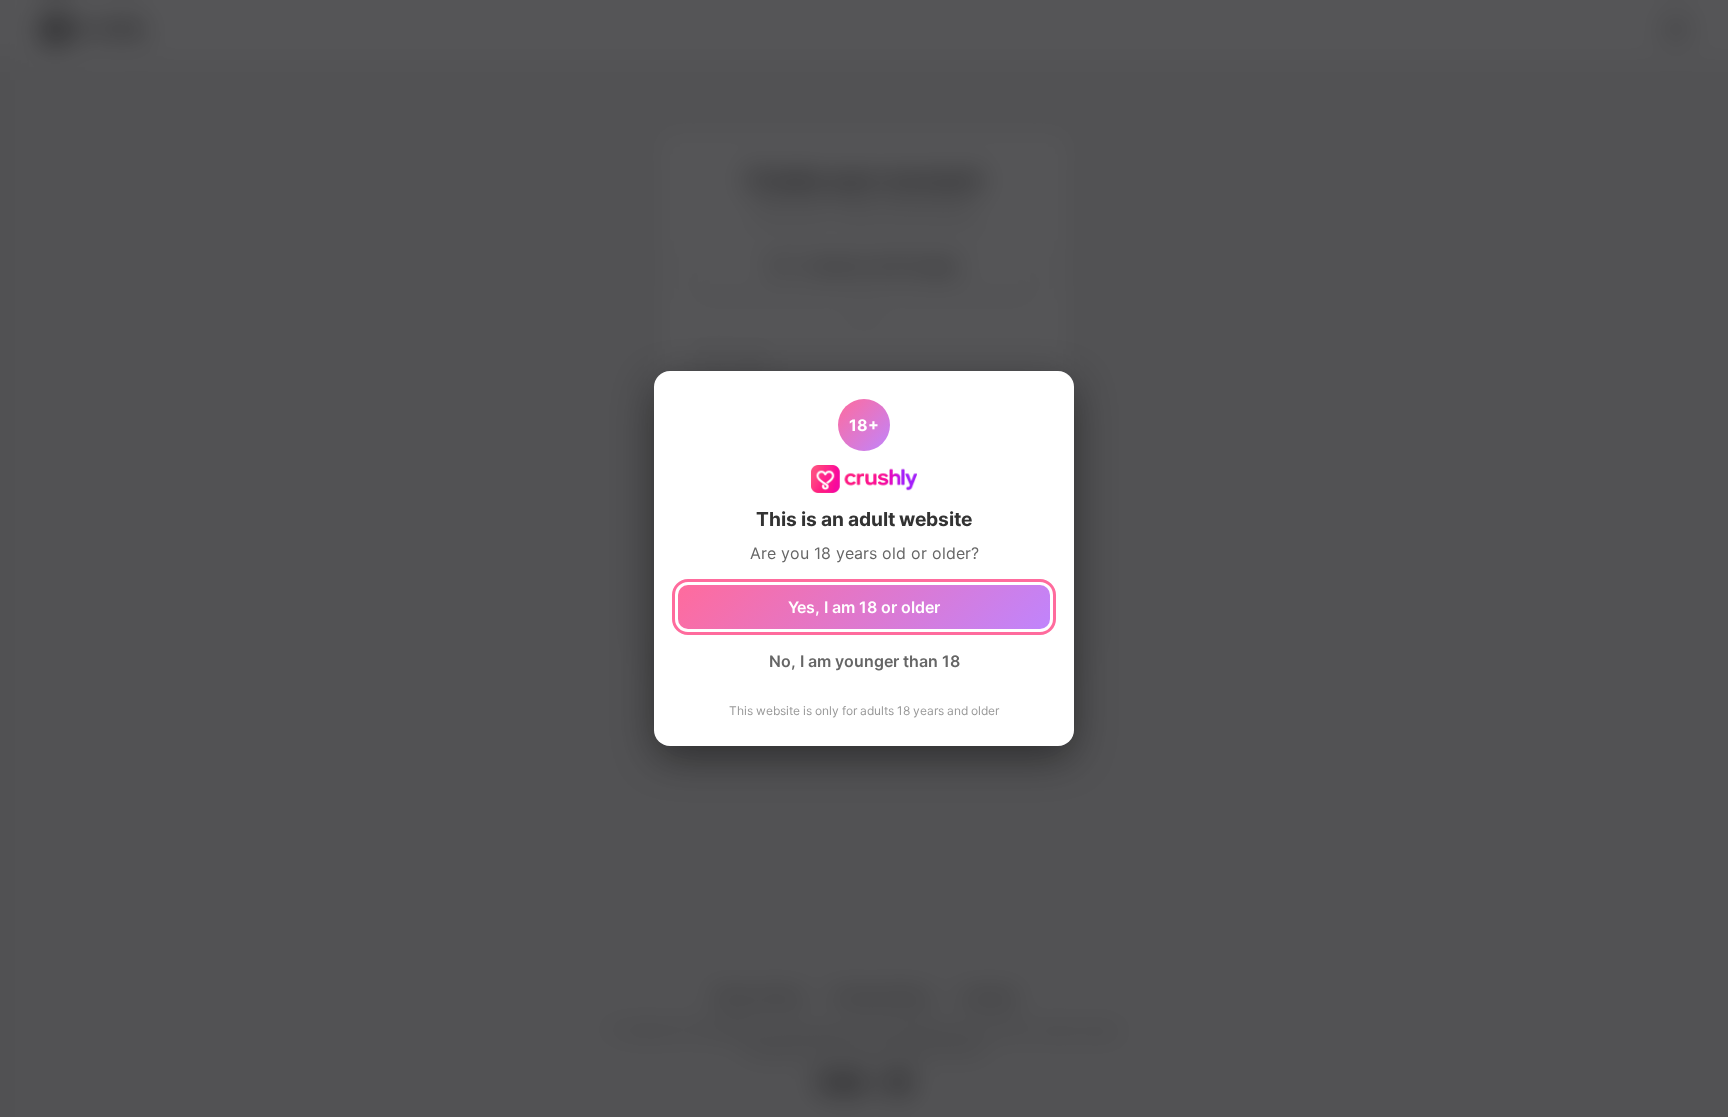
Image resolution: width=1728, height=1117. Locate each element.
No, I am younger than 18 (864, 661)
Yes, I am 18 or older (864, 607)
